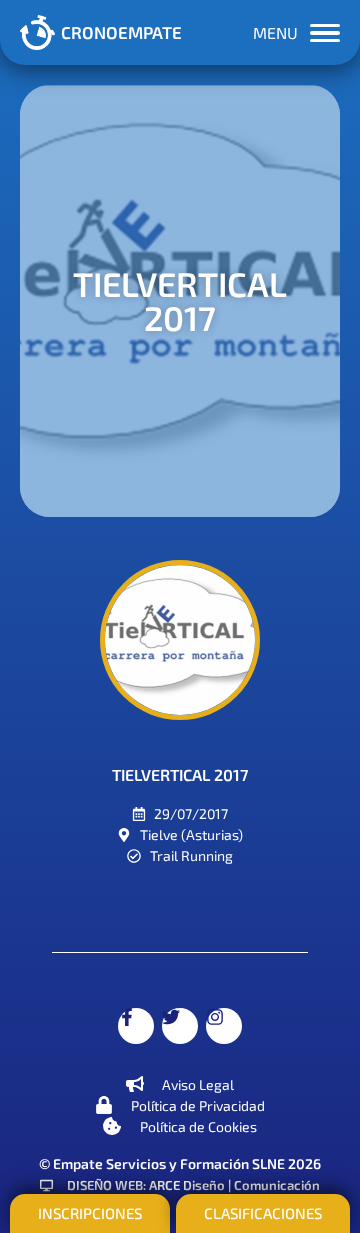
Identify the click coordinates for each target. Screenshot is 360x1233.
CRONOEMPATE (121, 32)
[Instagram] (224, 1026)
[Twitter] (180, 1026)
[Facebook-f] (136, 1026)
